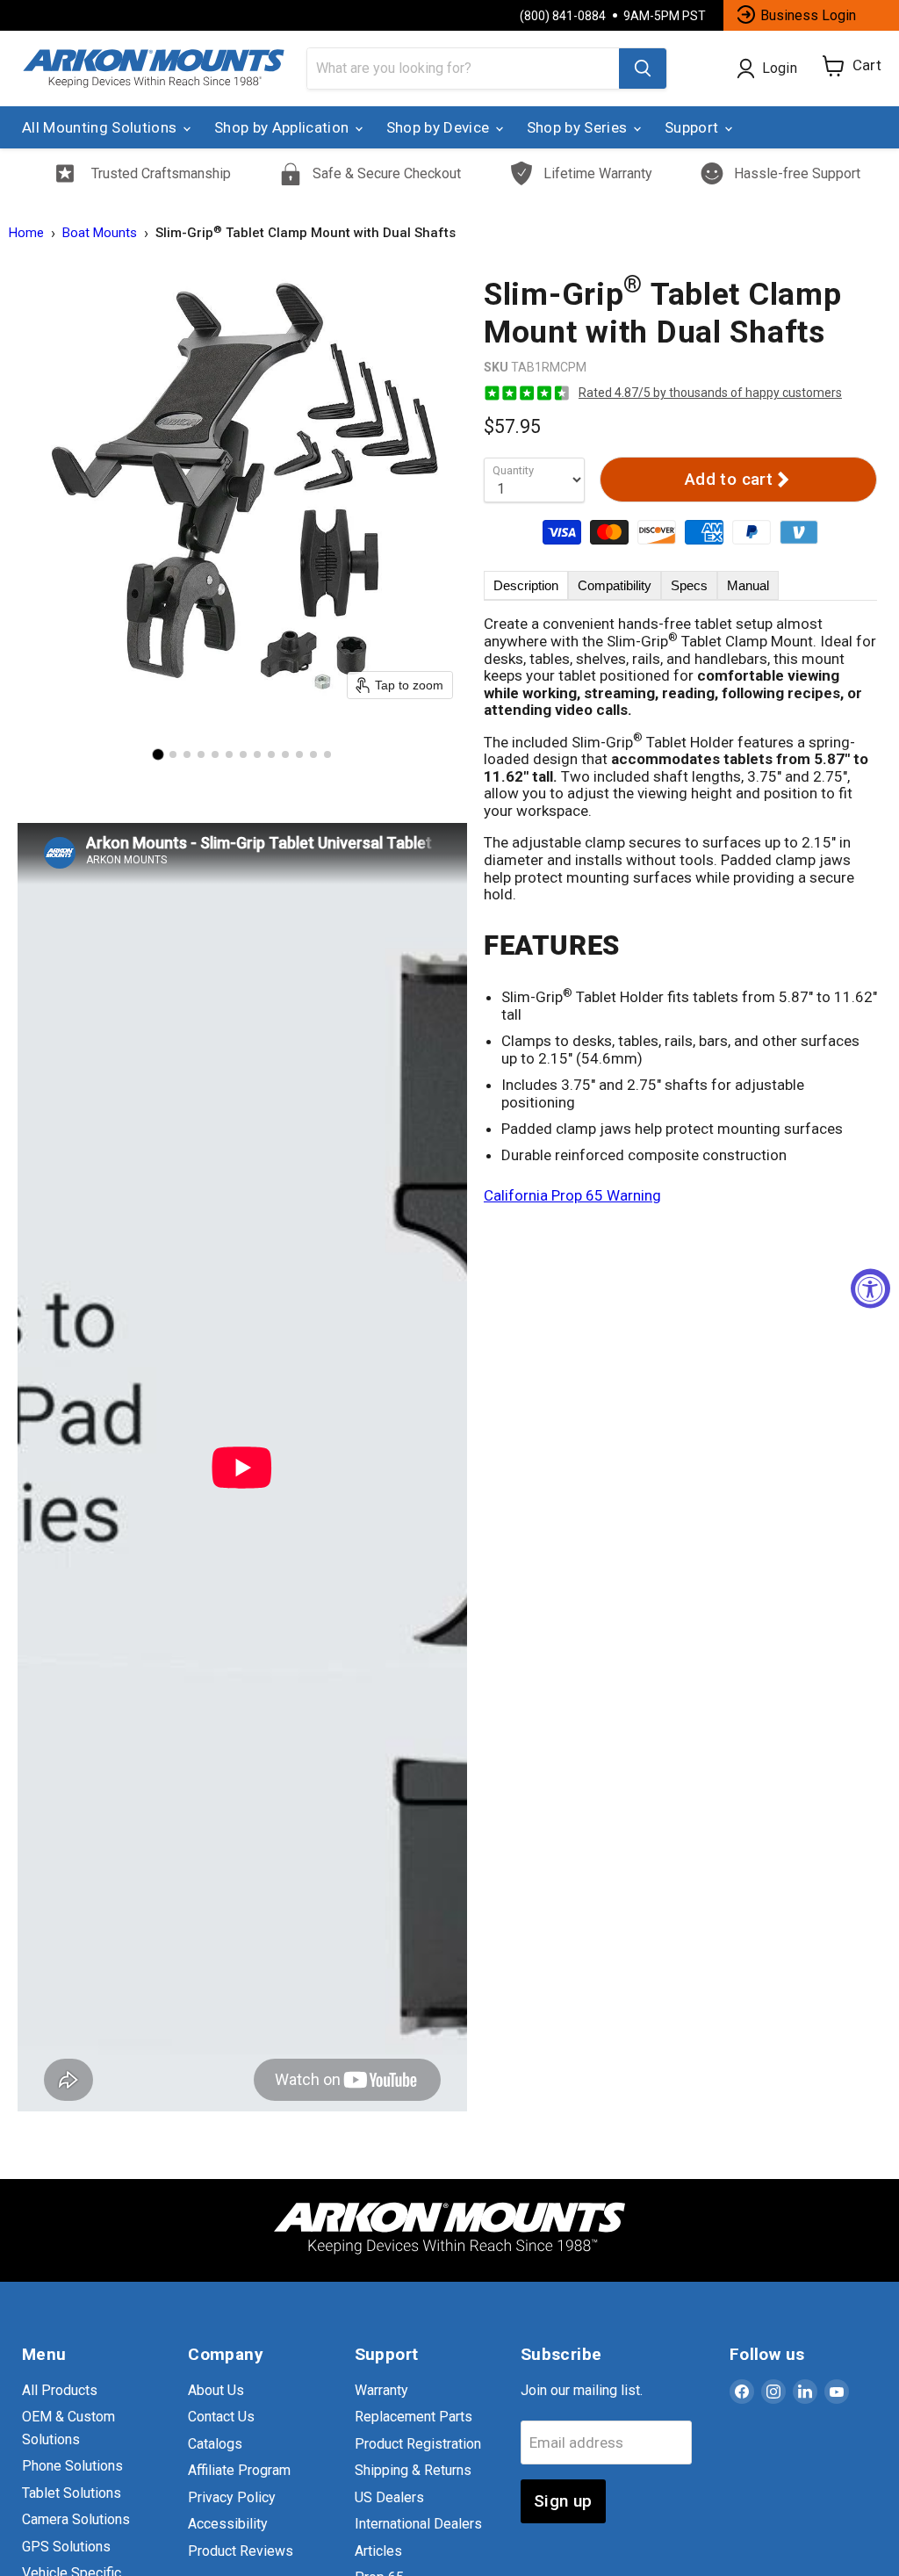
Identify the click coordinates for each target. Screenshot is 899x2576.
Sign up (563, 2501)
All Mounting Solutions (101, 127)
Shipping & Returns (413, 2470)
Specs (689, 585)
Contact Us (221, 2417)
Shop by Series (579, 127)
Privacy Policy (232, 2497)
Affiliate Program (239, 2470)
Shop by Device (440, 127)
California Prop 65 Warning (572, 1195)
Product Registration (418, 2444)
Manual (748, 585)
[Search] (643, 69)
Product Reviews (241, 2551)
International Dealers (418, 2524)
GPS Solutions (66, 2547)
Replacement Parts (414, 2417)
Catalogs (215, 2444)
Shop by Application (284, 127)
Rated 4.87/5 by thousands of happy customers (710, 393)
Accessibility (228, 2524)
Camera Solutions (76, 2519)
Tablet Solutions (72, 2493)
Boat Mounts (100, 233)
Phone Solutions (72, 2466)
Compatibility (615, 585)
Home (26, 233)
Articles (378, 2551)
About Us (216, 2390)
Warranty (381, 2390)
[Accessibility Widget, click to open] (870, 1288)
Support (694, 127)
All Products (60, 2390)
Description (526, 585)
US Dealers (389, 2497)
